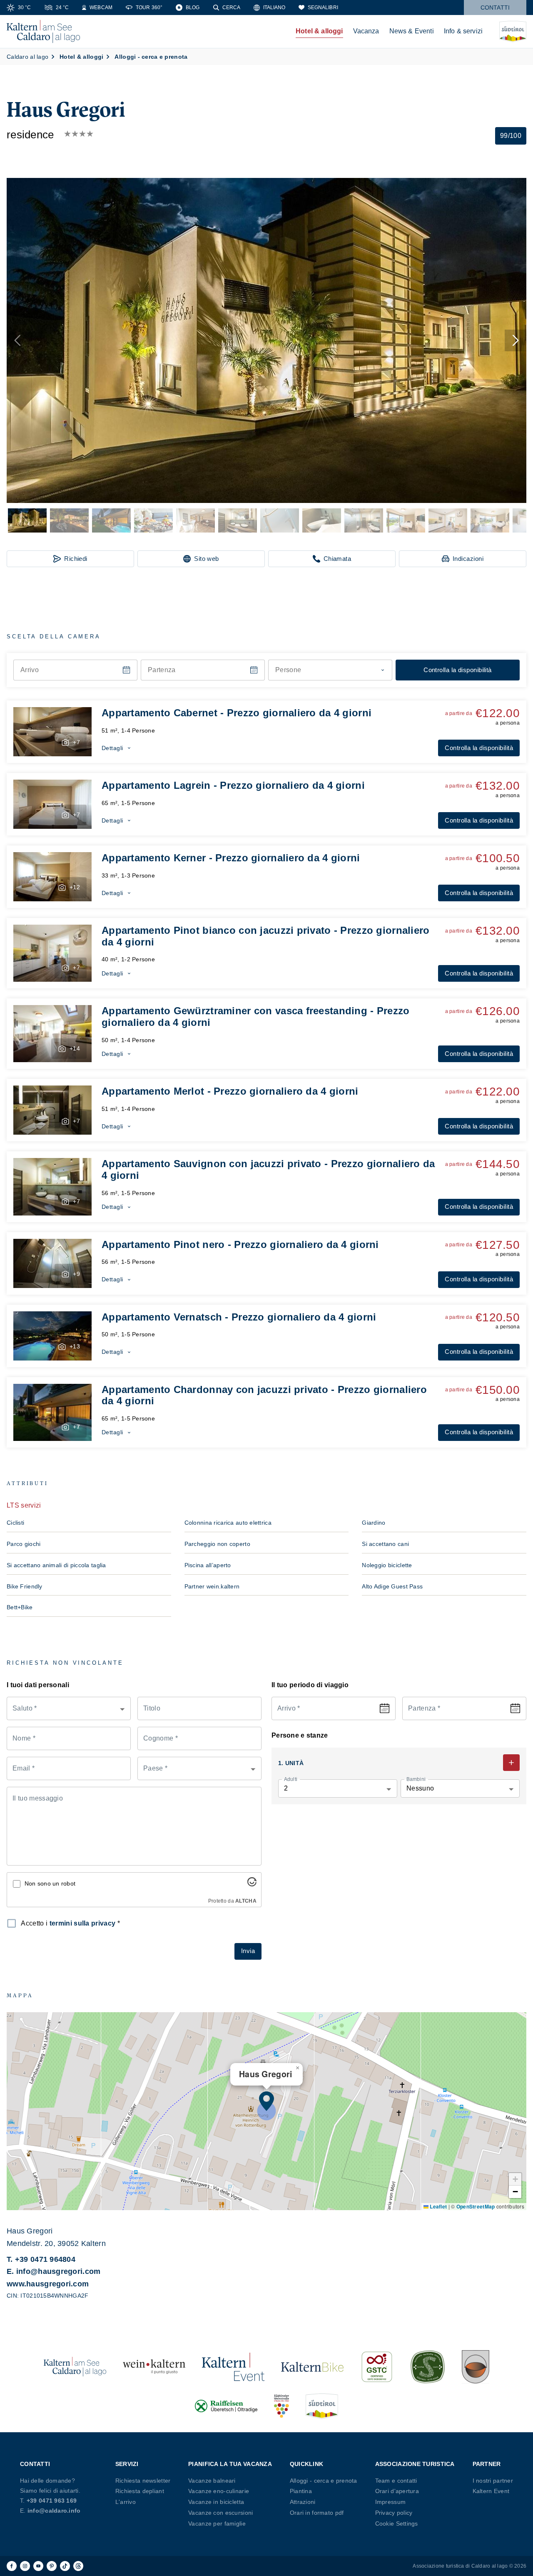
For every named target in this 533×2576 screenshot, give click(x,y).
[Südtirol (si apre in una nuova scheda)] (322, 2406)
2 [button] (286, 1788)
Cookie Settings (397, 2523)
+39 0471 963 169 (52, 2501)
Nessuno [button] (420, 1788)
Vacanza (366, 31)
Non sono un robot (50, 1883)
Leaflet (438, 2206)
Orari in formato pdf (317, 2513)
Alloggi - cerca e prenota (324, 2481)
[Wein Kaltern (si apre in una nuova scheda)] (154, 2367)
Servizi (127, 2464)
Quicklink (307, 2464)
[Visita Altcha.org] (252, 1884)
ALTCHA (246, 1901)
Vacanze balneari (212, 2481)
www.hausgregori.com (48, 2284)
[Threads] (78, 2566)
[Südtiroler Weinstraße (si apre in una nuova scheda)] (281, 2406)
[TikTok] (65, 2566)
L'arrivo (126, 2502)
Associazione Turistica (415, 2464)
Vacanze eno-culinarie (219, 2491)
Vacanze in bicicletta (216, 2502)
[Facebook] (12, 2566)
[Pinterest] (52, 2566)
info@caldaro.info (54, 2511)
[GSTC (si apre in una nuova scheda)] (377, 2367)
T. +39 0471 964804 (41, 2259)
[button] (266, 340)
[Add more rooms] (511, 1763)
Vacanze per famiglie (217, 2523)
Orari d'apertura (397, 2491)
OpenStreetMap (476, 2206)
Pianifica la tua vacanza (230, 2464)
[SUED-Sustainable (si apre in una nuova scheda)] (428, 2367)
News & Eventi (412, 31)
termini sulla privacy (83, 1923)
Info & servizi (463, 31)
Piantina (301, 2491)
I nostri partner (493, 2481)
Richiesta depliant (140, 2491)
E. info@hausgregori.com (54, 2271)
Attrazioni (303, 2502)
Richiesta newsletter (143, 2481)
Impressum (391, 2502)
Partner (487, 2464)
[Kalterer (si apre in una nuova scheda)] (476, 2367)
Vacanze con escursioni (220, 2513)
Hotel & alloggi (319, 31)
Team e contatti (396, 2481)
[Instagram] (25, 2566)
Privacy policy (394, 2513)
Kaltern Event (491, 2491)
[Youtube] (38, 2566)
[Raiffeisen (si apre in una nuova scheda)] (226, 2406)
